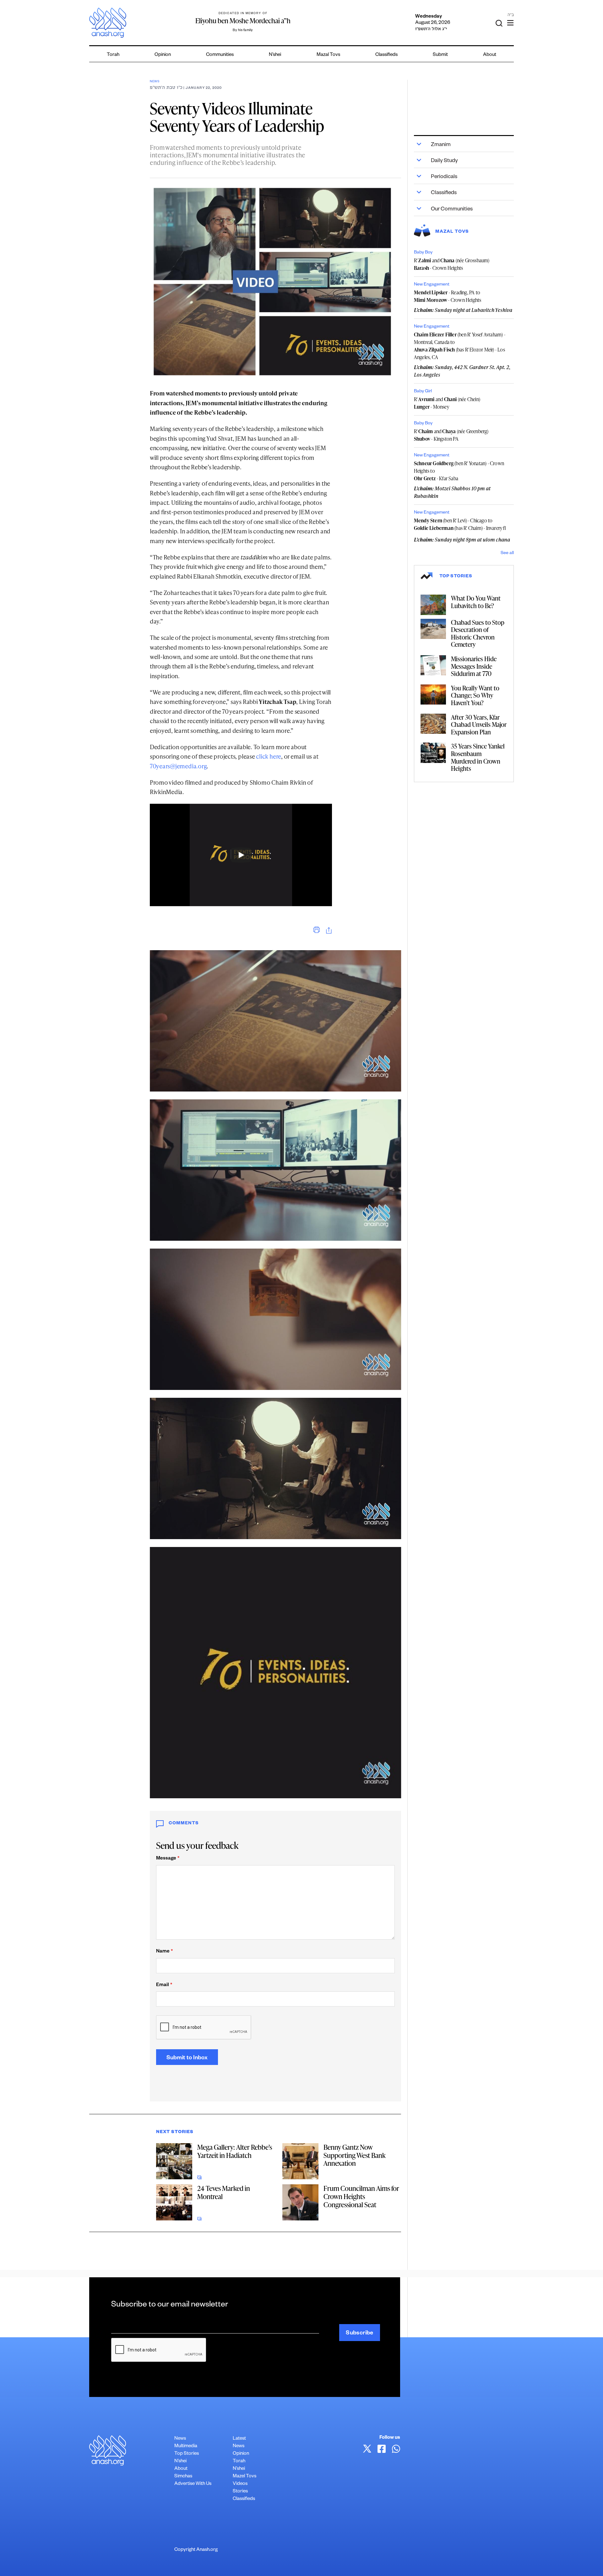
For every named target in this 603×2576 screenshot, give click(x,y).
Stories (240, 2492)
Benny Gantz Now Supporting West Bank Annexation (355, 2155)
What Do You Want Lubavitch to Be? (476, 602)
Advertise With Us (193, 2484)
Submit (440, 55)
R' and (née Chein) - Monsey (447, 403)
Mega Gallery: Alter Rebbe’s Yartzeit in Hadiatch (235, 2151)
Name (164, 1952)
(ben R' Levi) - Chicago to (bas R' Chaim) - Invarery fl (460, 524)
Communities (220, 55)
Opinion (163, 55)
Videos (240, 2484)
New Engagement (432, 285)
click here (269, 756)
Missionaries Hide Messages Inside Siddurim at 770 (474, 666)
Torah (113, 55)
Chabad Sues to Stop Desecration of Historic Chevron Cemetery (478, 633)
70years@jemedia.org (178, 766)
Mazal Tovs (328, 55)
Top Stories (187, 2454)
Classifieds (386, 55)
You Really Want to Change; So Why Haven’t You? (475, 695)
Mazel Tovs (244, 2477)
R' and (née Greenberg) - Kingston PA (451, 435)
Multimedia (186, 2446)
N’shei (275, 55)
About (490, 55)
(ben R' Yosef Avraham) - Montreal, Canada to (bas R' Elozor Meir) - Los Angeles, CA (460, 346)
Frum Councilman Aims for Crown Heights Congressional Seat (361, 2196)
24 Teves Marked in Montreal (224, 2192)
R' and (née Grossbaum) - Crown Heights (452, 264)
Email (164, 1985)
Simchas (183, 2477)
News (155, 82)
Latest (239, 2439)
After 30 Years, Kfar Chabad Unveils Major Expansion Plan (479, 724)
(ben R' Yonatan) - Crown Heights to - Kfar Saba (459, 471)
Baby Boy (423, 253)
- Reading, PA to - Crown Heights (448, 296)
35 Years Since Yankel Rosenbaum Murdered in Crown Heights (478, 757)
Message (168, 1859)
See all (507, 553)
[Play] (241, 855)
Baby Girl (423, 392)
